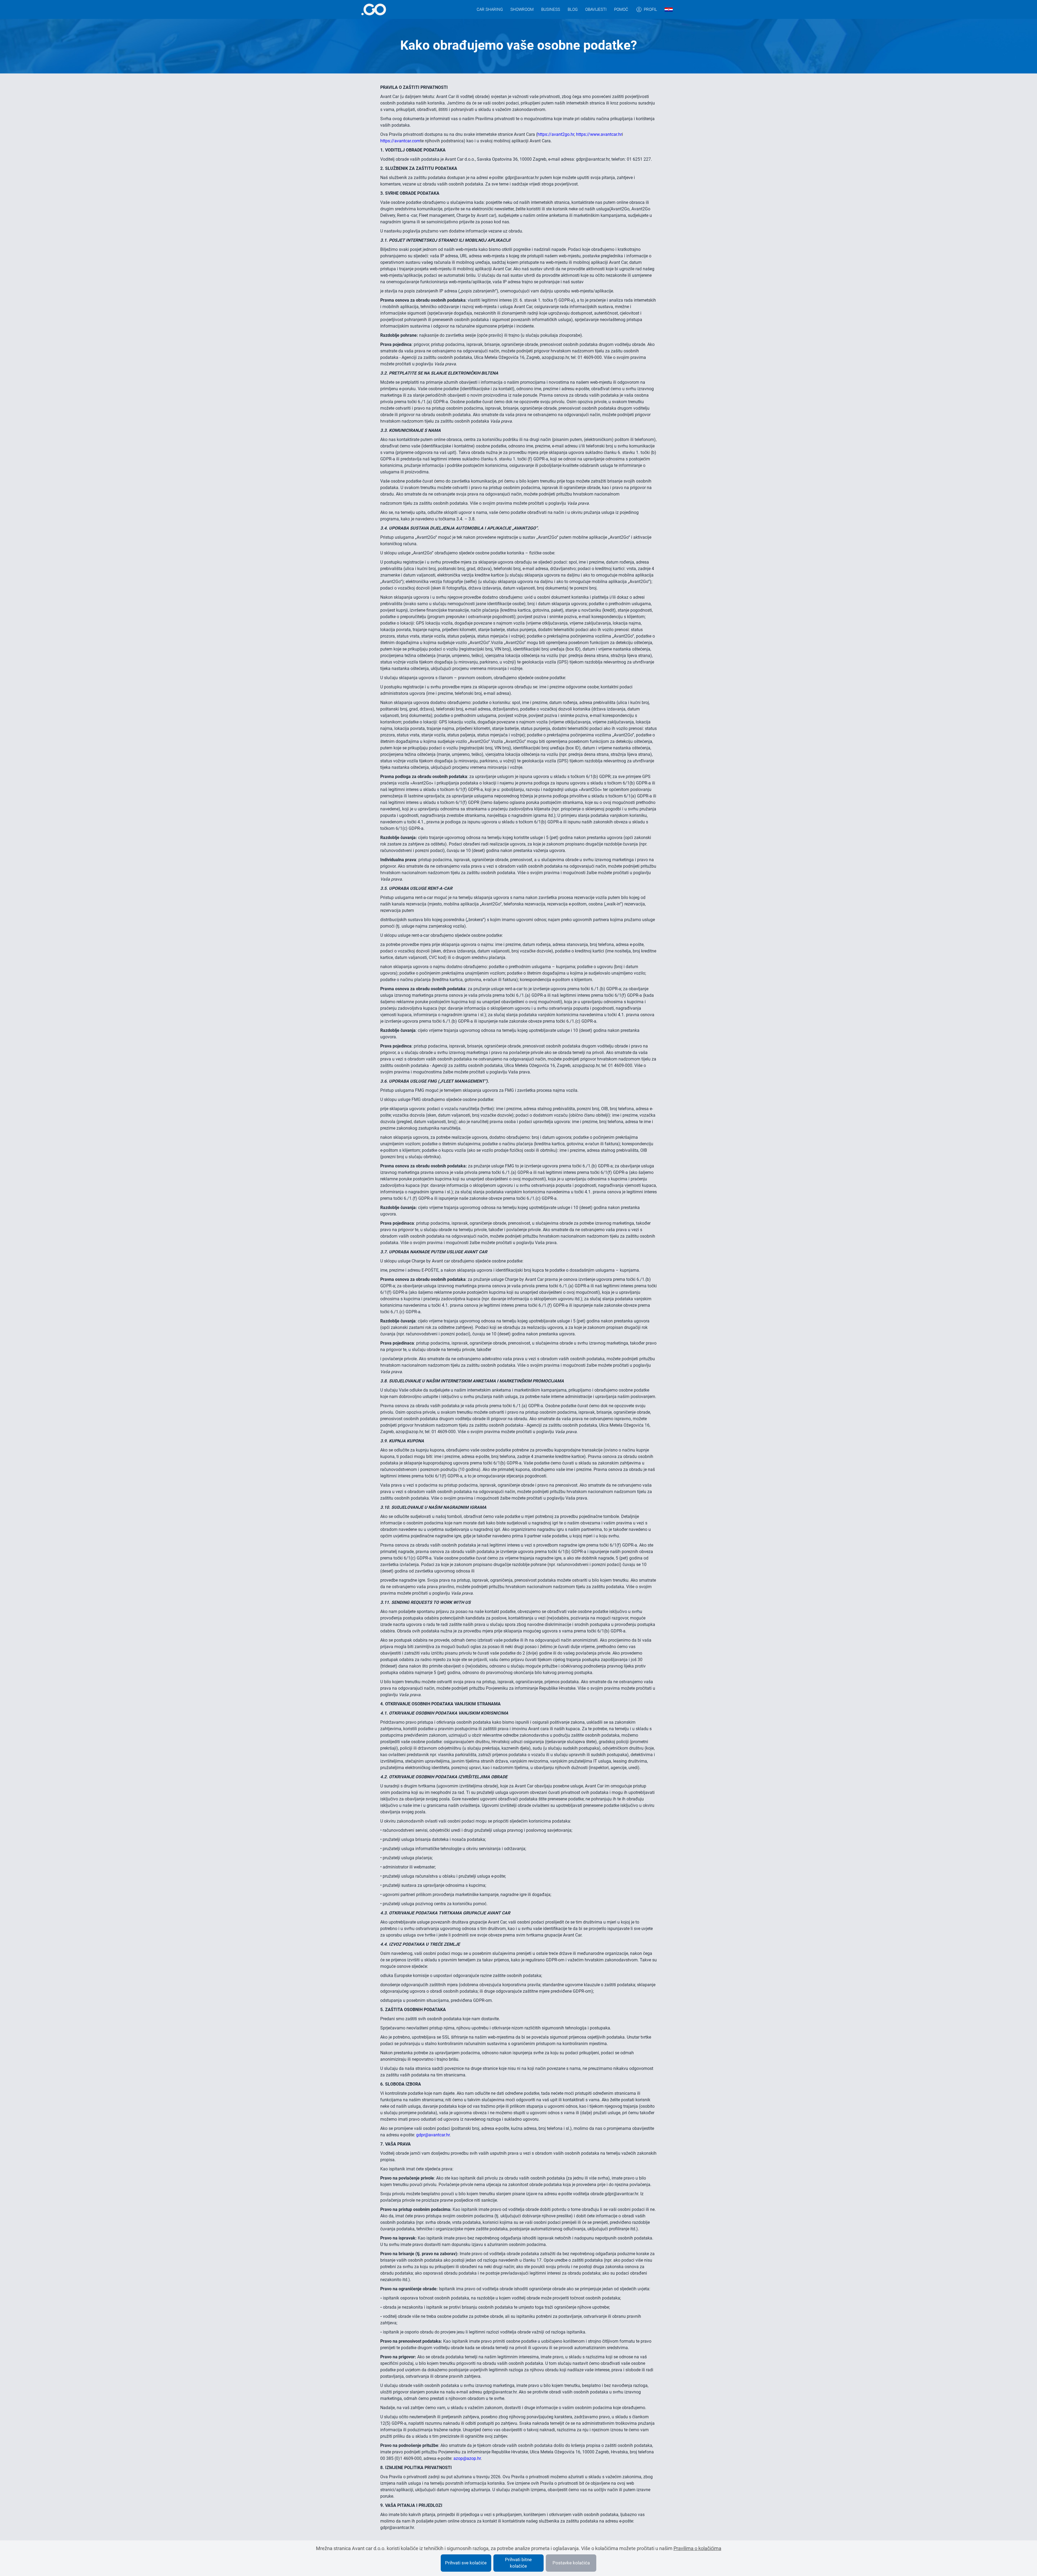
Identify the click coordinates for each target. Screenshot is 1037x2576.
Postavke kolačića (571, 2563)
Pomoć (621, 9)
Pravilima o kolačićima (697, 2548)
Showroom (522, 9)
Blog (573, 9)
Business (551, 9)
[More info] (374, 9)
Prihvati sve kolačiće (466, 2563)
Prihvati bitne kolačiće (518, 2563)
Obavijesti (596, 9)
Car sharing (490, 9)
